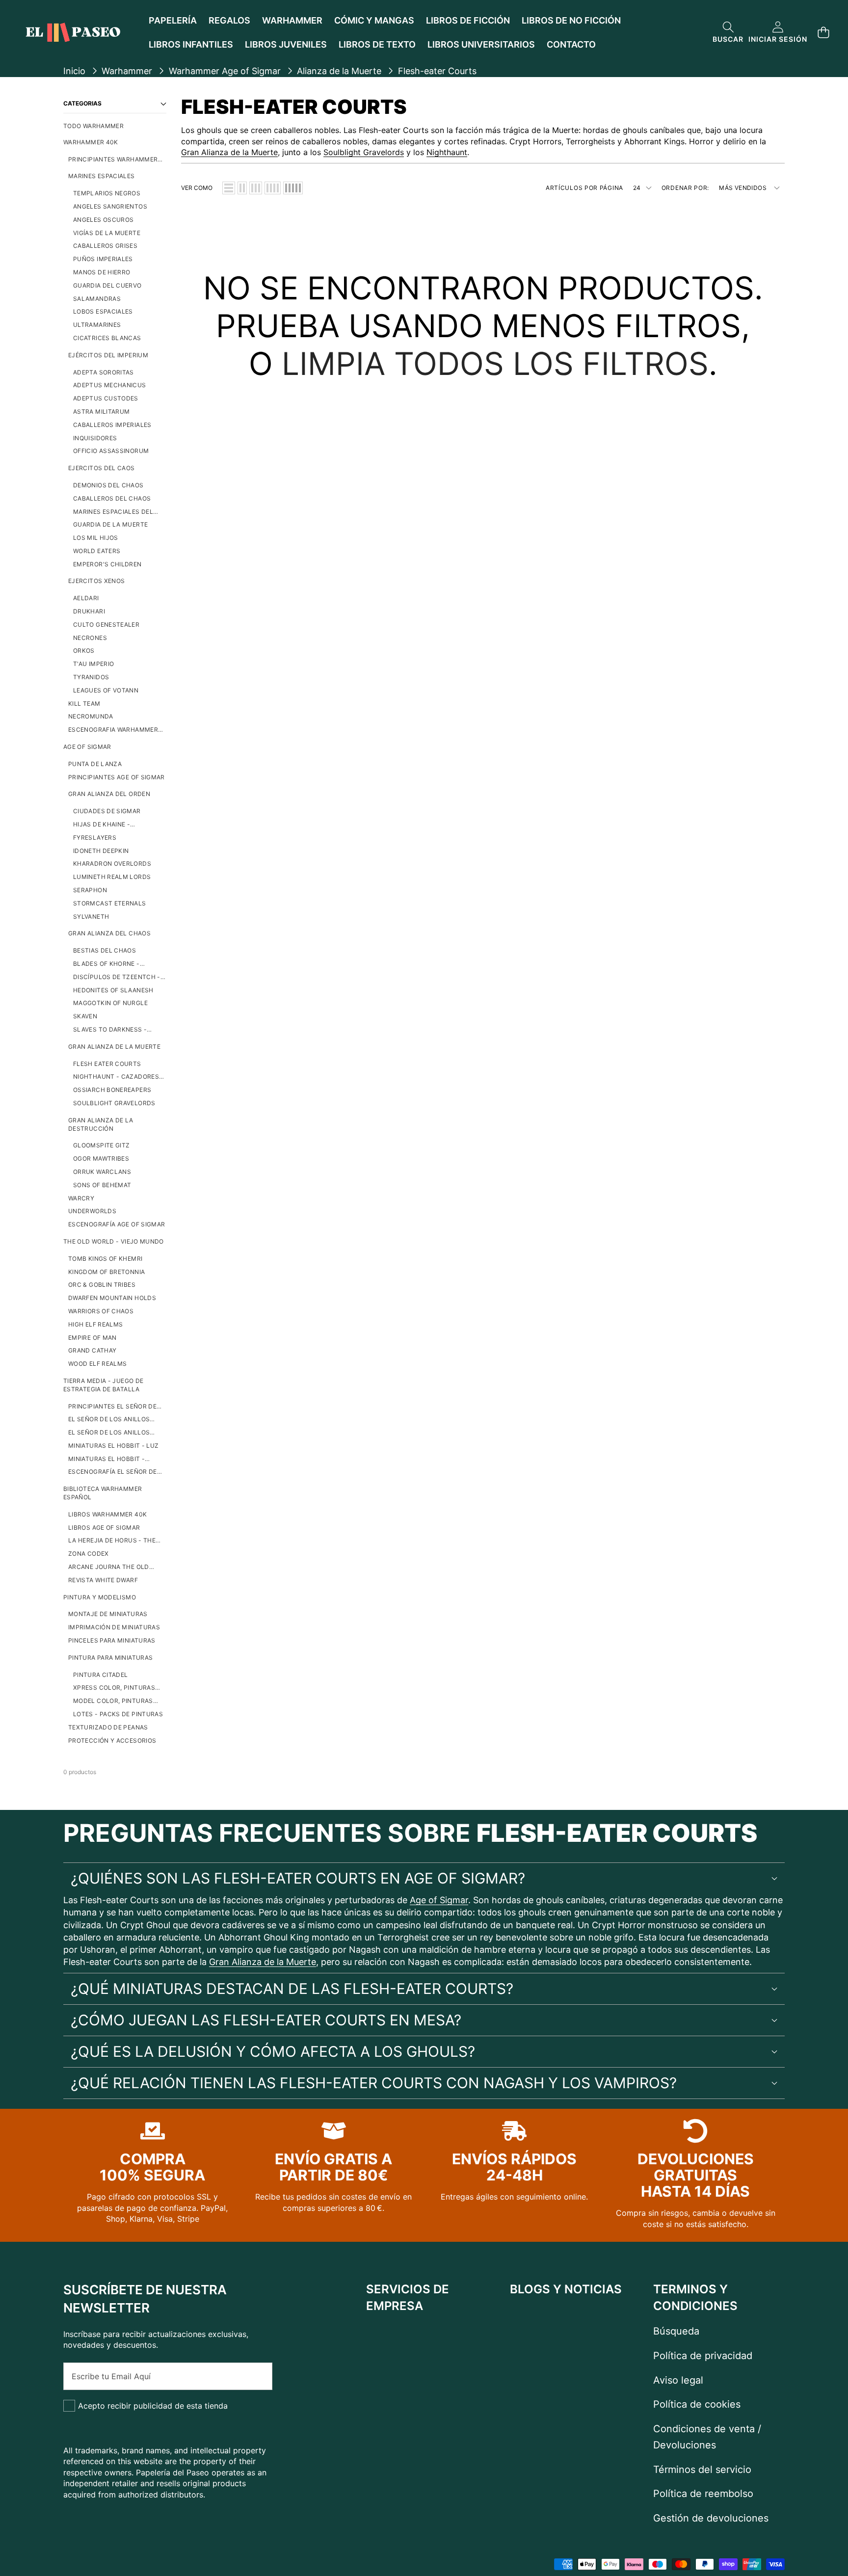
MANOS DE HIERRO (102, 272)
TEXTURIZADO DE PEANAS (108, 1727)
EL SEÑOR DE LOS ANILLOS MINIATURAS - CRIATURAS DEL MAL (115, 1433)
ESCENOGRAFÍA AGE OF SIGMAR (117, 1224)
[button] (728, 33)
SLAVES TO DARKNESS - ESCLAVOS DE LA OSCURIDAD (119, 1030)
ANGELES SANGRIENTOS (110, 206)
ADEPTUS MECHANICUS (109, 385)
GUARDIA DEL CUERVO (107, 285)
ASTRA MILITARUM (101, 412)
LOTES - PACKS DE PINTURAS (118, 1714)
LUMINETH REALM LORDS (112, 877)
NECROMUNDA (91, 716)
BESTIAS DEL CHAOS (105, 950)
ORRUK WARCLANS (102, 1172)
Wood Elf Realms (97, 1364)
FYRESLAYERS (95, 837)
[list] (229, 188)
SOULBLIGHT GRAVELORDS (114, 1103)
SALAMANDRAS (97, 299)
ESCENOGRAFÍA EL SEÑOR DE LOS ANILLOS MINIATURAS (113, 1472)
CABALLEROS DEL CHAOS (112, 498)
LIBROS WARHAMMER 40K (107, 1514)
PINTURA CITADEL (100, 1675)
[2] (242, 188)
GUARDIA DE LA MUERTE (110, 524)
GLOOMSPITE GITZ (101, 1145)
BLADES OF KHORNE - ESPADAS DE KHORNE (106, 964)
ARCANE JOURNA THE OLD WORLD (109, 1567)
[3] (256, 188)
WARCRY (81, 1198)
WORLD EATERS (97, 551)
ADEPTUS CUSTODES (106, 398)
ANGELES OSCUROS (103, 220)
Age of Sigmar (439, 1900)
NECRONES (90, 638)
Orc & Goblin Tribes (102, 1285)
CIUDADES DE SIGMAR (107, 811)
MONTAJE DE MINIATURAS (108, 1614)
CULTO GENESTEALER (106, 624)
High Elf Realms (95, 1324)
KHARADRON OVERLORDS (112, 863)
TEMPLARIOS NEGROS (107, 193)
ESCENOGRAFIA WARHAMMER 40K (113, 730)
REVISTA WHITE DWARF (103, 1580)
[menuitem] (115, 126)
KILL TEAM (84, 704)
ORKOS (84, 651)
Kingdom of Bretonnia (106, 1272)
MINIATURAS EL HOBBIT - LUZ (113, 1446)
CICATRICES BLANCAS (107, 338)
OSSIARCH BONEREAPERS (112, 1090)
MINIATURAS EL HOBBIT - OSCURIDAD (106, 1459)
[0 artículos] (823, 33)
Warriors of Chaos (101, 1311)
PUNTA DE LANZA (95, 764)
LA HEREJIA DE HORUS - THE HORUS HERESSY (112, 1541)
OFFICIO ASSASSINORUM (111, 451)
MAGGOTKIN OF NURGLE (110, 1003)
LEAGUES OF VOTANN (106, 690)
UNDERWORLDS (92, 1211)
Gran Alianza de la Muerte (229, 152)
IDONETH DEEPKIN (101, 851)
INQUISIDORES (95, 438)
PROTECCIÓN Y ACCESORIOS (112, 1740)
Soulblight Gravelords (364, 152)
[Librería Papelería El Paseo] (73, 32)
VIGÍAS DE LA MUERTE (107, 233)
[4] (273, 188)
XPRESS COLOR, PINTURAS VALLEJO (114, 1688)
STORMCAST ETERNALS (109, 903)
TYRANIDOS (91, 677)
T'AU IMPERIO (93, 664)
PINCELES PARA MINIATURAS (112, 1640)
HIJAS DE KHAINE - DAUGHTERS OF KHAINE (109, 825)
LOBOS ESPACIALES (103, 311)
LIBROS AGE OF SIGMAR (104, 1527)
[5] (293, 188)
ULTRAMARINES (97, 325)
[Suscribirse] (254, 2376)
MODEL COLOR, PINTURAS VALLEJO (113, 1701)
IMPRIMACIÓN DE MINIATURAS (114, 1627)
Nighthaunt (447, 152)
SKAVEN (85, 1016)
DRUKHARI (89, 611)
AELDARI (86, 598)
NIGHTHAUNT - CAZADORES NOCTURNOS (116, 1077)
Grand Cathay (92, 1350)
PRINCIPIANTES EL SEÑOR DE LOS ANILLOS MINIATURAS (112, 1407)
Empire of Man (93, 1338)
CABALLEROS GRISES (105, 246)
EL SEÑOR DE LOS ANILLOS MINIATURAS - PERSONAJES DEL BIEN (111, 1420)
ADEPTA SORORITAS (104, 372)
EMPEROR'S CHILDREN (107, 564)
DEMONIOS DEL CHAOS (108, 485)
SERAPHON (90, 890)
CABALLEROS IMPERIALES (112, 425)
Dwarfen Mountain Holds (112, 1298)
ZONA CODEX (89, 1554)
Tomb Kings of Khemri (105, 1259)
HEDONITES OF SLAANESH (113, 990)
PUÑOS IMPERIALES (103, 259)
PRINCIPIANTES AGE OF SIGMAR (117, 777)
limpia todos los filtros (495, 363)
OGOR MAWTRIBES (101, 1158)
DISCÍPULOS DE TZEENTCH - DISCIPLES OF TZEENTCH (117, 977)
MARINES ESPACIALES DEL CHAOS (113, 512)
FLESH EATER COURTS (107, 1064)
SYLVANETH (91, 916)
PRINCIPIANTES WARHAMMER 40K (113, 160)
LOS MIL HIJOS (96, 538)
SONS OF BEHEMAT (102, 1185)
